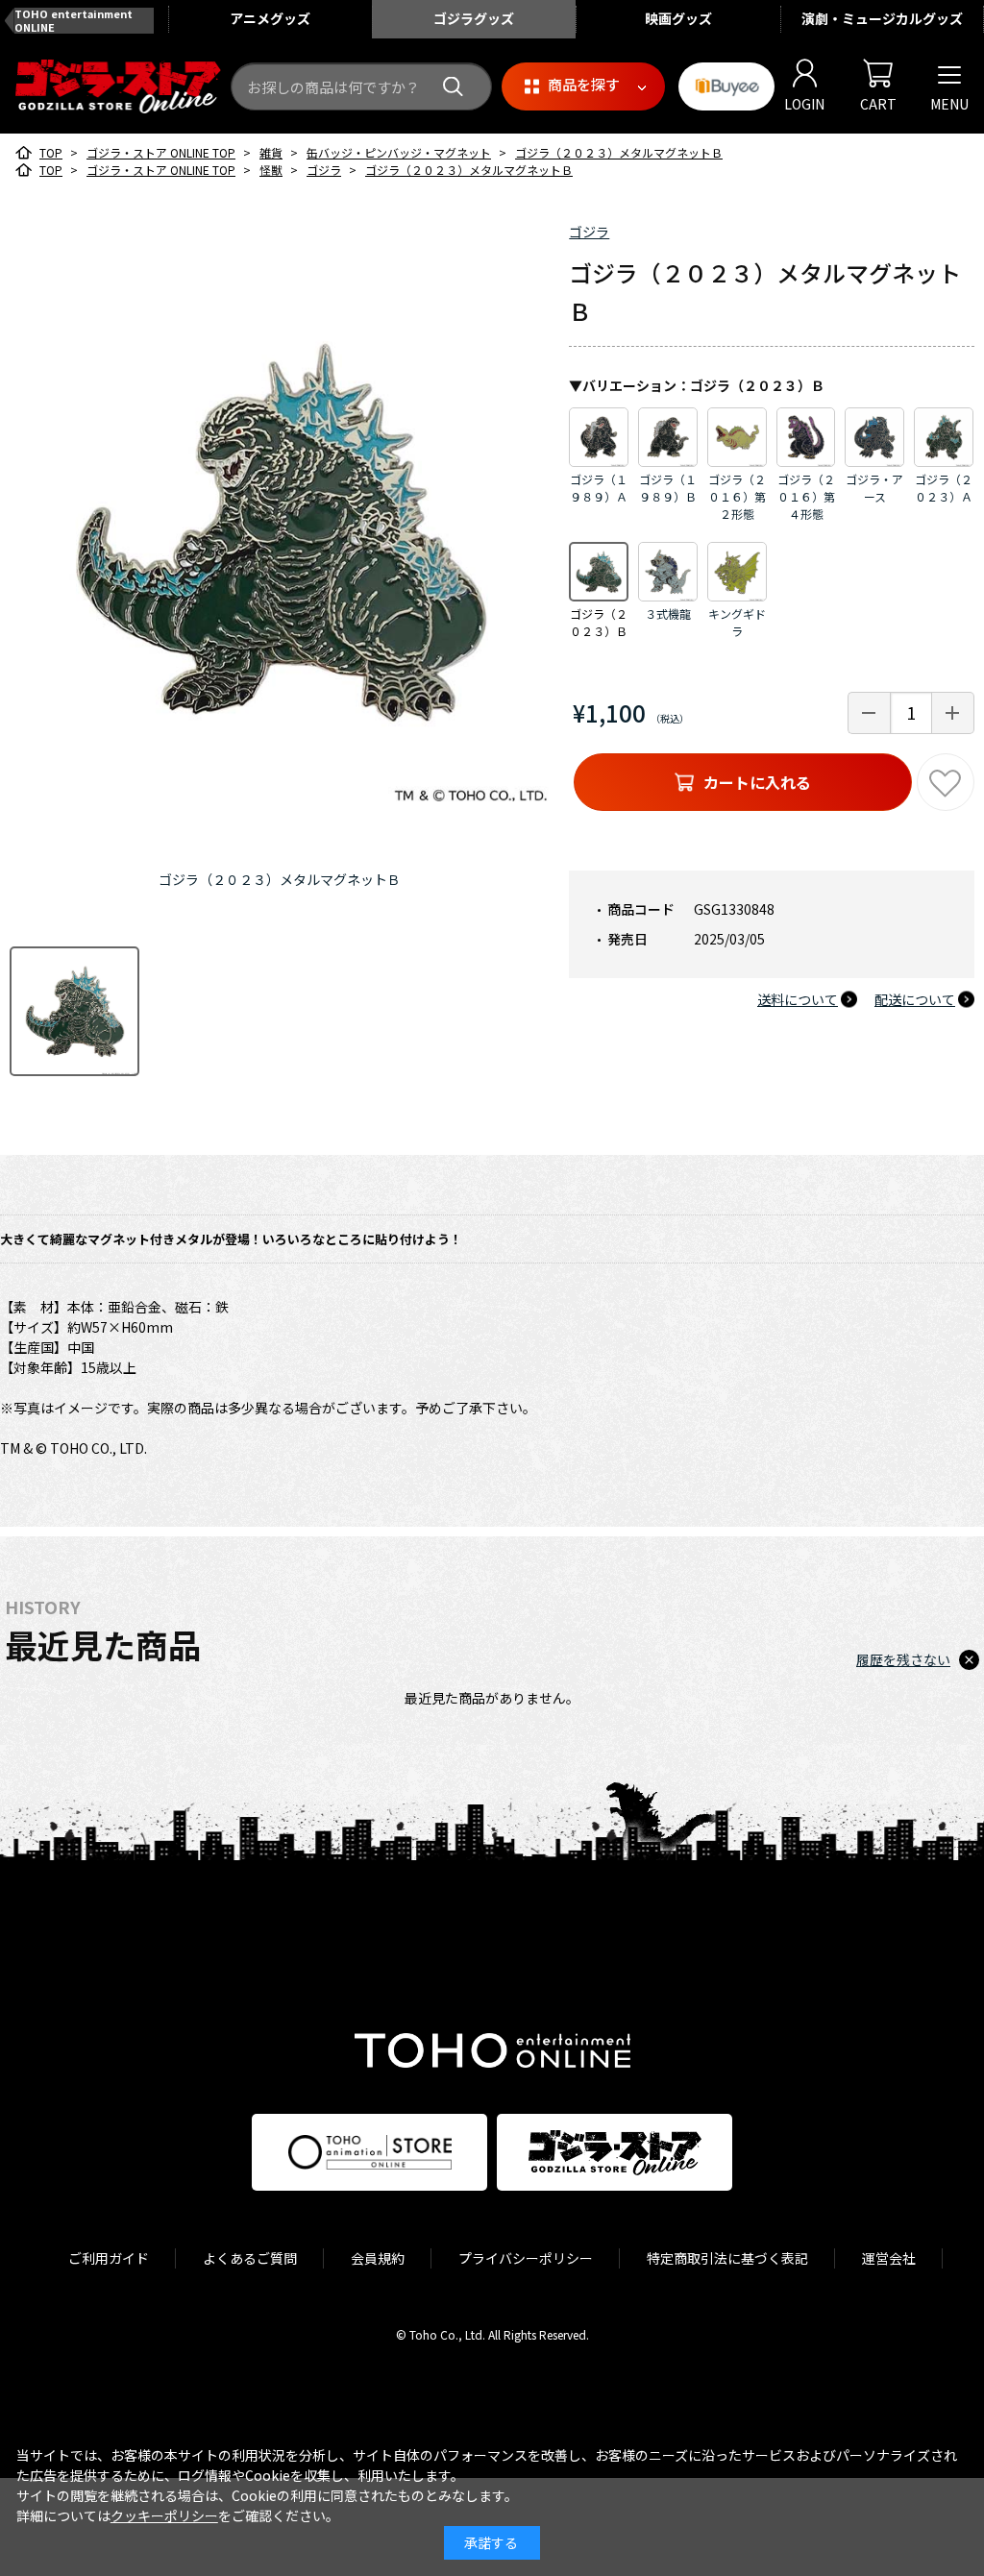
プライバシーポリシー (526, 2258)
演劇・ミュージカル (882, 18)
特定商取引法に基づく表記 (727, 2258)
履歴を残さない (903, 1659)
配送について (915, 999)
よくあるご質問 (250, 2258)
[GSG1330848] (74, 1011)
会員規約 (378, 2258)
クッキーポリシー (164, 2515)
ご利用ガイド (109, 2258)
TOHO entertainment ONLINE (74, 20)
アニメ (270, 18)
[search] (453, 87)
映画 (678, 18)
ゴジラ (589, 232)
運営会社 (889, 2258)
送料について (798, 999)
